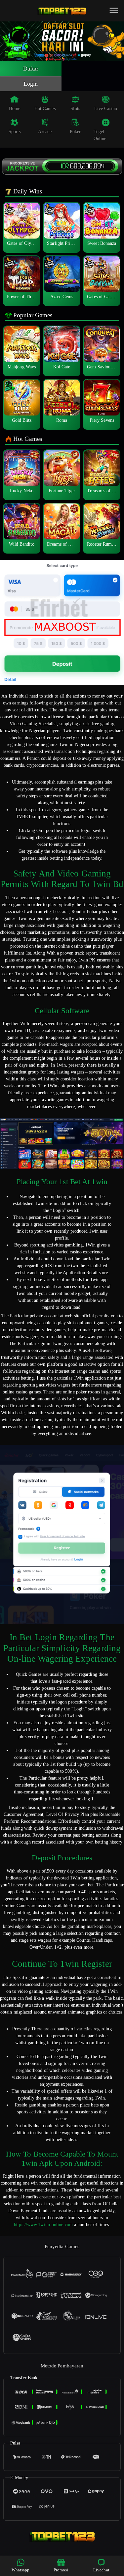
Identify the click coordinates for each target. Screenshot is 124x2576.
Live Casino (106, 109)
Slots (75, 109)
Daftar (31, 69)
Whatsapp (21, 2570)
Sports (15, 132)
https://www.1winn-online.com (43, 2225)
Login (31, 84)
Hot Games (45, 109)
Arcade (45, 132)
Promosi (61, 2570)
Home (15, 109)
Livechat (101, 2570)
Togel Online (100, 135)
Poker (75, 132)
